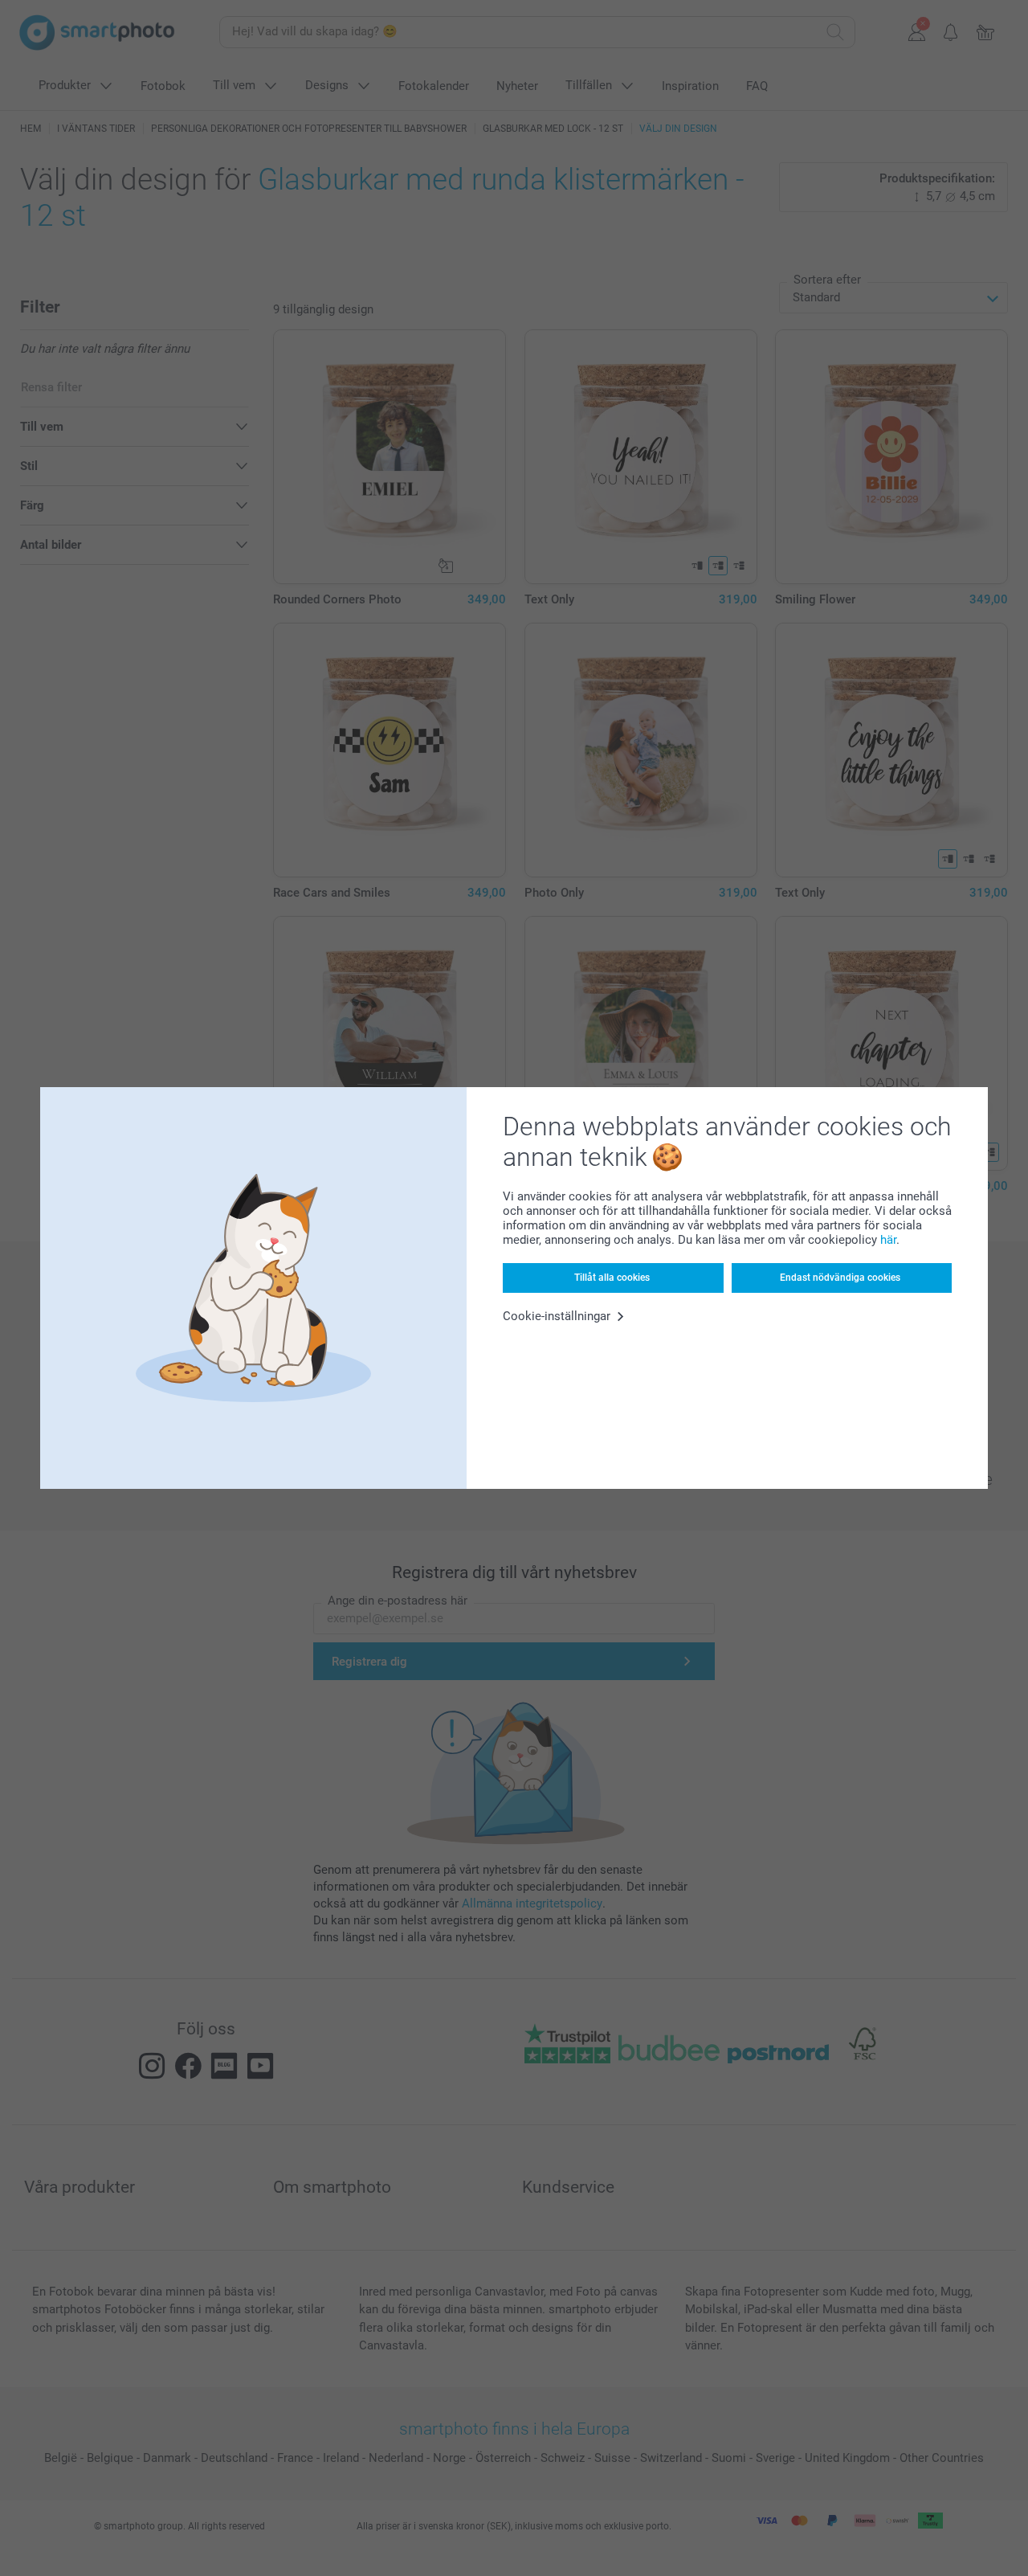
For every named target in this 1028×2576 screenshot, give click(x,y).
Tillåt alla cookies (612, 1278)
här (888, 1240)
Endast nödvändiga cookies (840, 1278)
